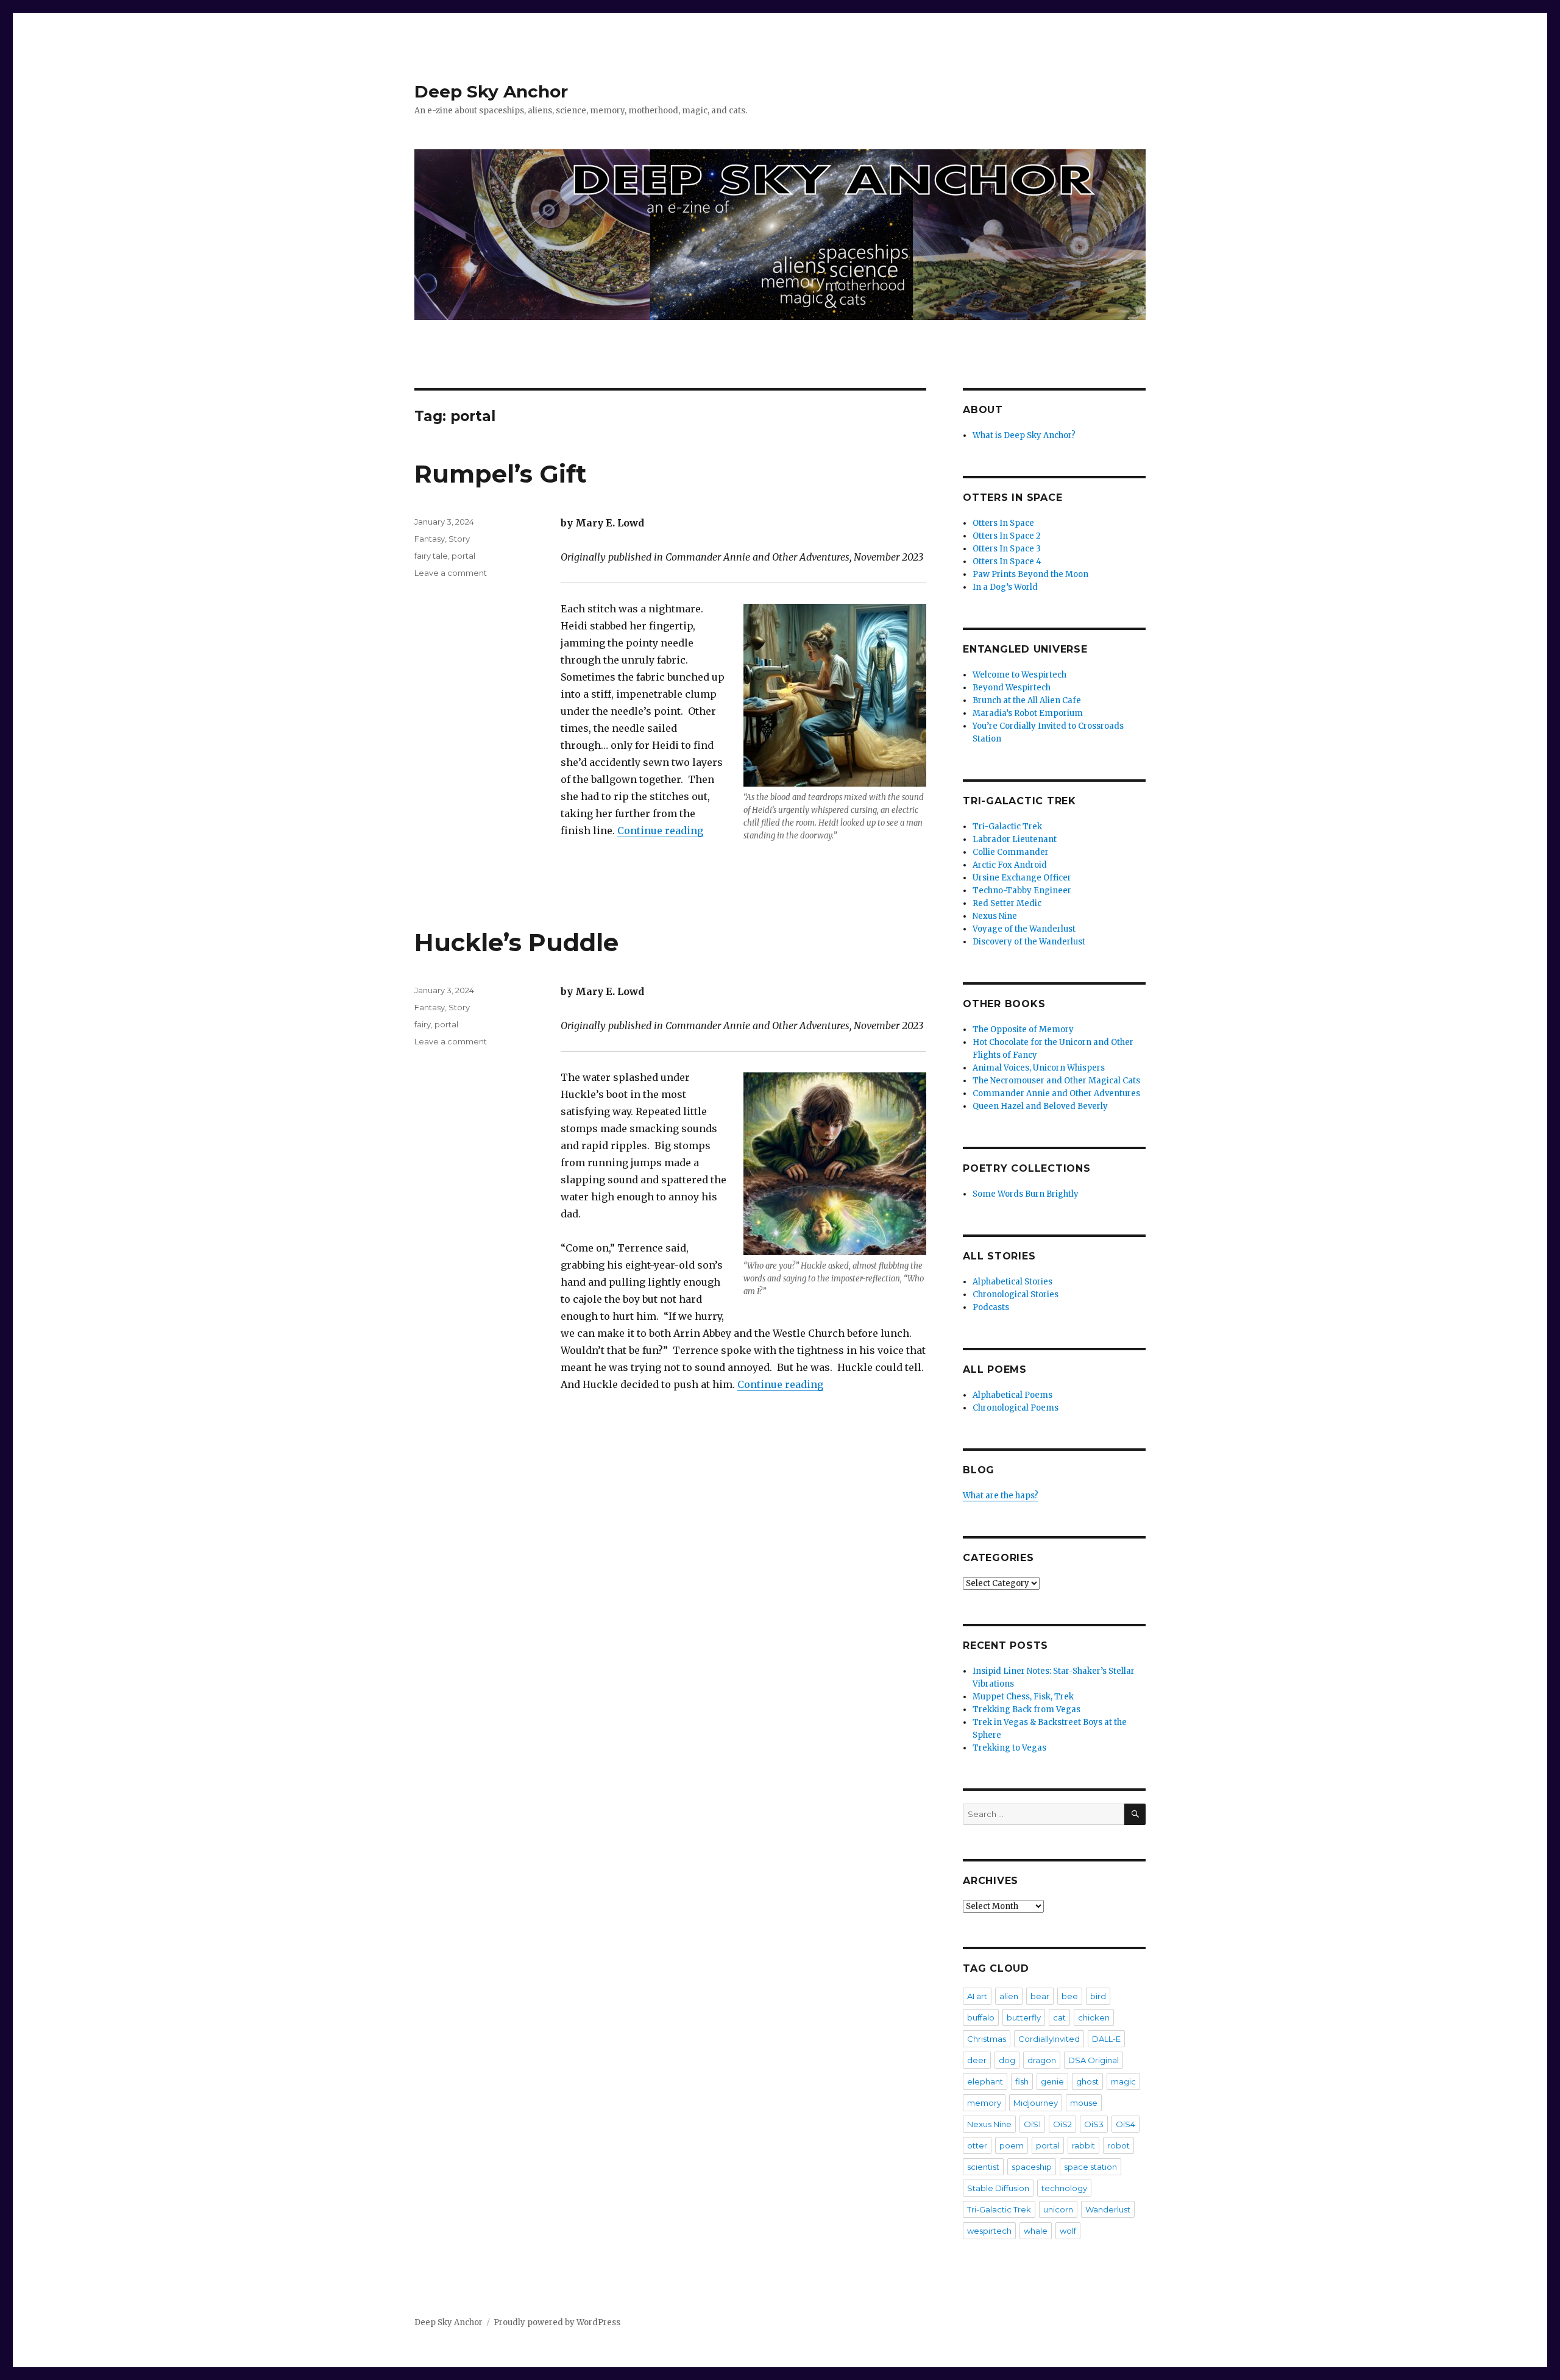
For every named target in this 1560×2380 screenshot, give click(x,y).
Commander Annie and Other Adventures (1056, 1093)
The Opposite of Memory (1023, 1029)
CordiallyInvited (1049, 2039)
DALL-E (1106, 2039)
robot (1119, 2145)
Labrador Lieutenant (1015, 839)
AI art (977, 1996)
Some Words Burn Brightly (1026, 1194)
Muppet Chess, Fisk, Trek (1023, 1697)
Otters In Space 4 (1007, 561)
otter (977, 2145)
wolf (1068, 2231)
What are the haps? (1001, 1496)
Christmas (987, 2039)
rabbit (1083, 2145)
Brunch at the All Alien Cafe (1027, 700)
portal (463, 556)
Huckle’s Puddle (516, 942)
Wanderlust (1108, 2209)
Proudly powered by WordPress (557, 2322)
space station (1090, 2167)
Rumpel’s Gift (501, 474)
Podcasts (991, 1307)
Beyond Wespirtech (1012, 688)
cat (1059, 2017)
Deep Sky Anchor (491, 91)
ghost (1087, 2081)
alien (1009, 1996)
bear (1040, 1996)
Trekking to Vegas (1009, 1748)
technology (1064, 2188)
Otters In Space (1003, 523)
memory (984, 2103)
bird (1098, 1996)
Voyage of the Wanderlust (1024, 929)
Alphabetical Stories (1012, 1282)
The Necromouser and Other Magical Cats (1056, 1081)
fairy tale (431, 556)
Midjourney (1036, 2103)
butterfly (1024, 2017)
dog (1007, 2060)
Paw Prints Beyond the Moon (1030, 574)
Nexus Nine (995, 916)
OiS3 (1094, 2124)
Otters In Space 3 (1007, 549)
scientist (983, 2167)
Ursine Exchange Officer (1022, 878)
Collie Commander (1011, 852)
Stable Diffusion (998, 2188)
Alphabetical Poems (1012, 1395)
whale (1036, 2231)
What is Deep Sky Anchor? (1024, 435)
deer (977, 2060)
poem (1012, 2145)
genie (1052, 2081)
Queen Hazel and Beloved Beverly (1040, 1106)
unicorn (1058, 2209)
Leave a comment (451, 573)
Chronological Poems (1016, 1408)
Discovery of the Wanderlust (1029, 942)
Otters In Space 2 (1007, 536)
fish (1022, 2081)
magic (1123, 2081)
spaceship (1032, 2167)
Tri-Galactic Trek (1007, 827)
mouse (1084, 2103)
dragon (1042, 2060)
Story (459, 539)
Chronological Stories (1016, 1294)
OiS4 (1126, 2124)
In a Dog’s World (1005, 587)
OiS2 (1062, 2124)
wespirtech (989, 2231)
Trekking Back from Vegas (1026, 1709)
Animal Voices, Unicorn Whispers (1039, 1068)
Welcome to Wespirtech (1019, 675)
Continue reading (660, 831)
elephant (985, 2081)
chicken (1094, 2017)
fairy (423, 1024)
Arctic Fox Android (1010, 865)
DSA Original (1094, 2060)
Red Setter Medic (1007, 903)
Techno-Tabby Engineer (1022, 891)
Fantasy (430, 539)
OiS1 (1032, 2124)
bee (1070, 1996)
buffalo (981, 2017)
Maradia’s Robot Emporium (1028, 713)
